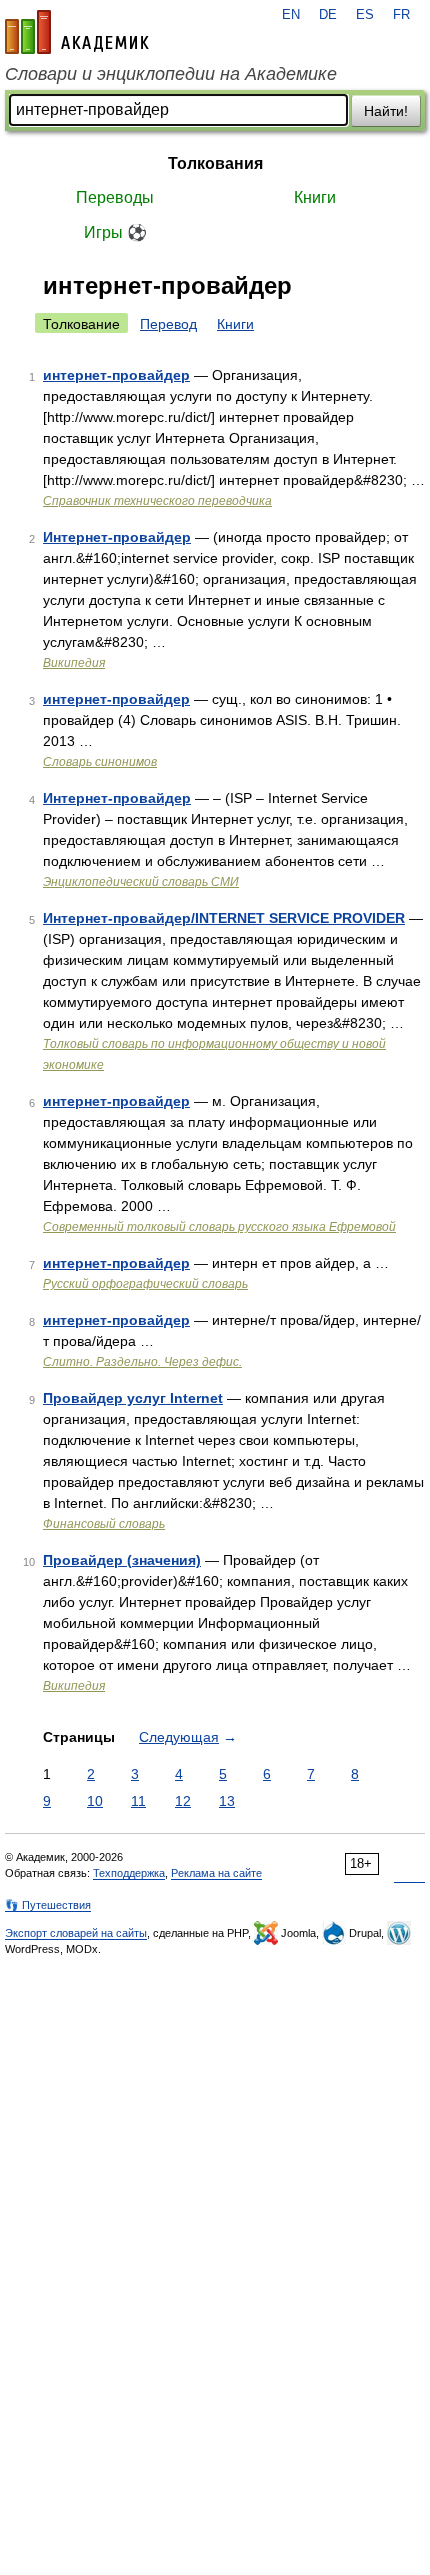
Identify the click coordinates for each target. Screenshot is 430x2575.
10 (95, 1801)
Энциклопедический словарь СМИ (141, 882)
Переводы (115, 197)
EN (291, 15)
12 (183, 1801)
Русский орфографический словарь (145, 1284)
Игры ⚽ (115, 232)
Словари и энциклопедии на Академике (171, 74)
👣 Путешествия (48, 1905)
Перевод (168, 324)
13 (227, 1801)
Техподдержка (129, 1873)
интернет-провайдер (116, 375)
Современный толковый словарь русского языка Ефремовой (219, 1227)
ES (365, 15)
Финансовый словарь (104, 1524)
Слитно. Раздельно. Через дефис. (142, 1362)
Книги (315, 197)
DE (328, 15)
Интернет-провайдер (117, 537)
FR (401, 15)
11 (138, 1801)
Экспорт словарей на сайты (76, 1933)
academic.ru (77, 32)
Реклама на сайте (216, 1873)
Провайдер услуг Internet (133, 1398)
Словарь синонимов (100, 762)
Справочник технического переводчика (157, 501)
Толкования (215, 163)
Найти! (386, 111)
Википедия (74, 663)
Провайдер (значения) (122, 1560)
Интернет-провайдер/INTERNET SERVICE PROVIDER (224, 918)
